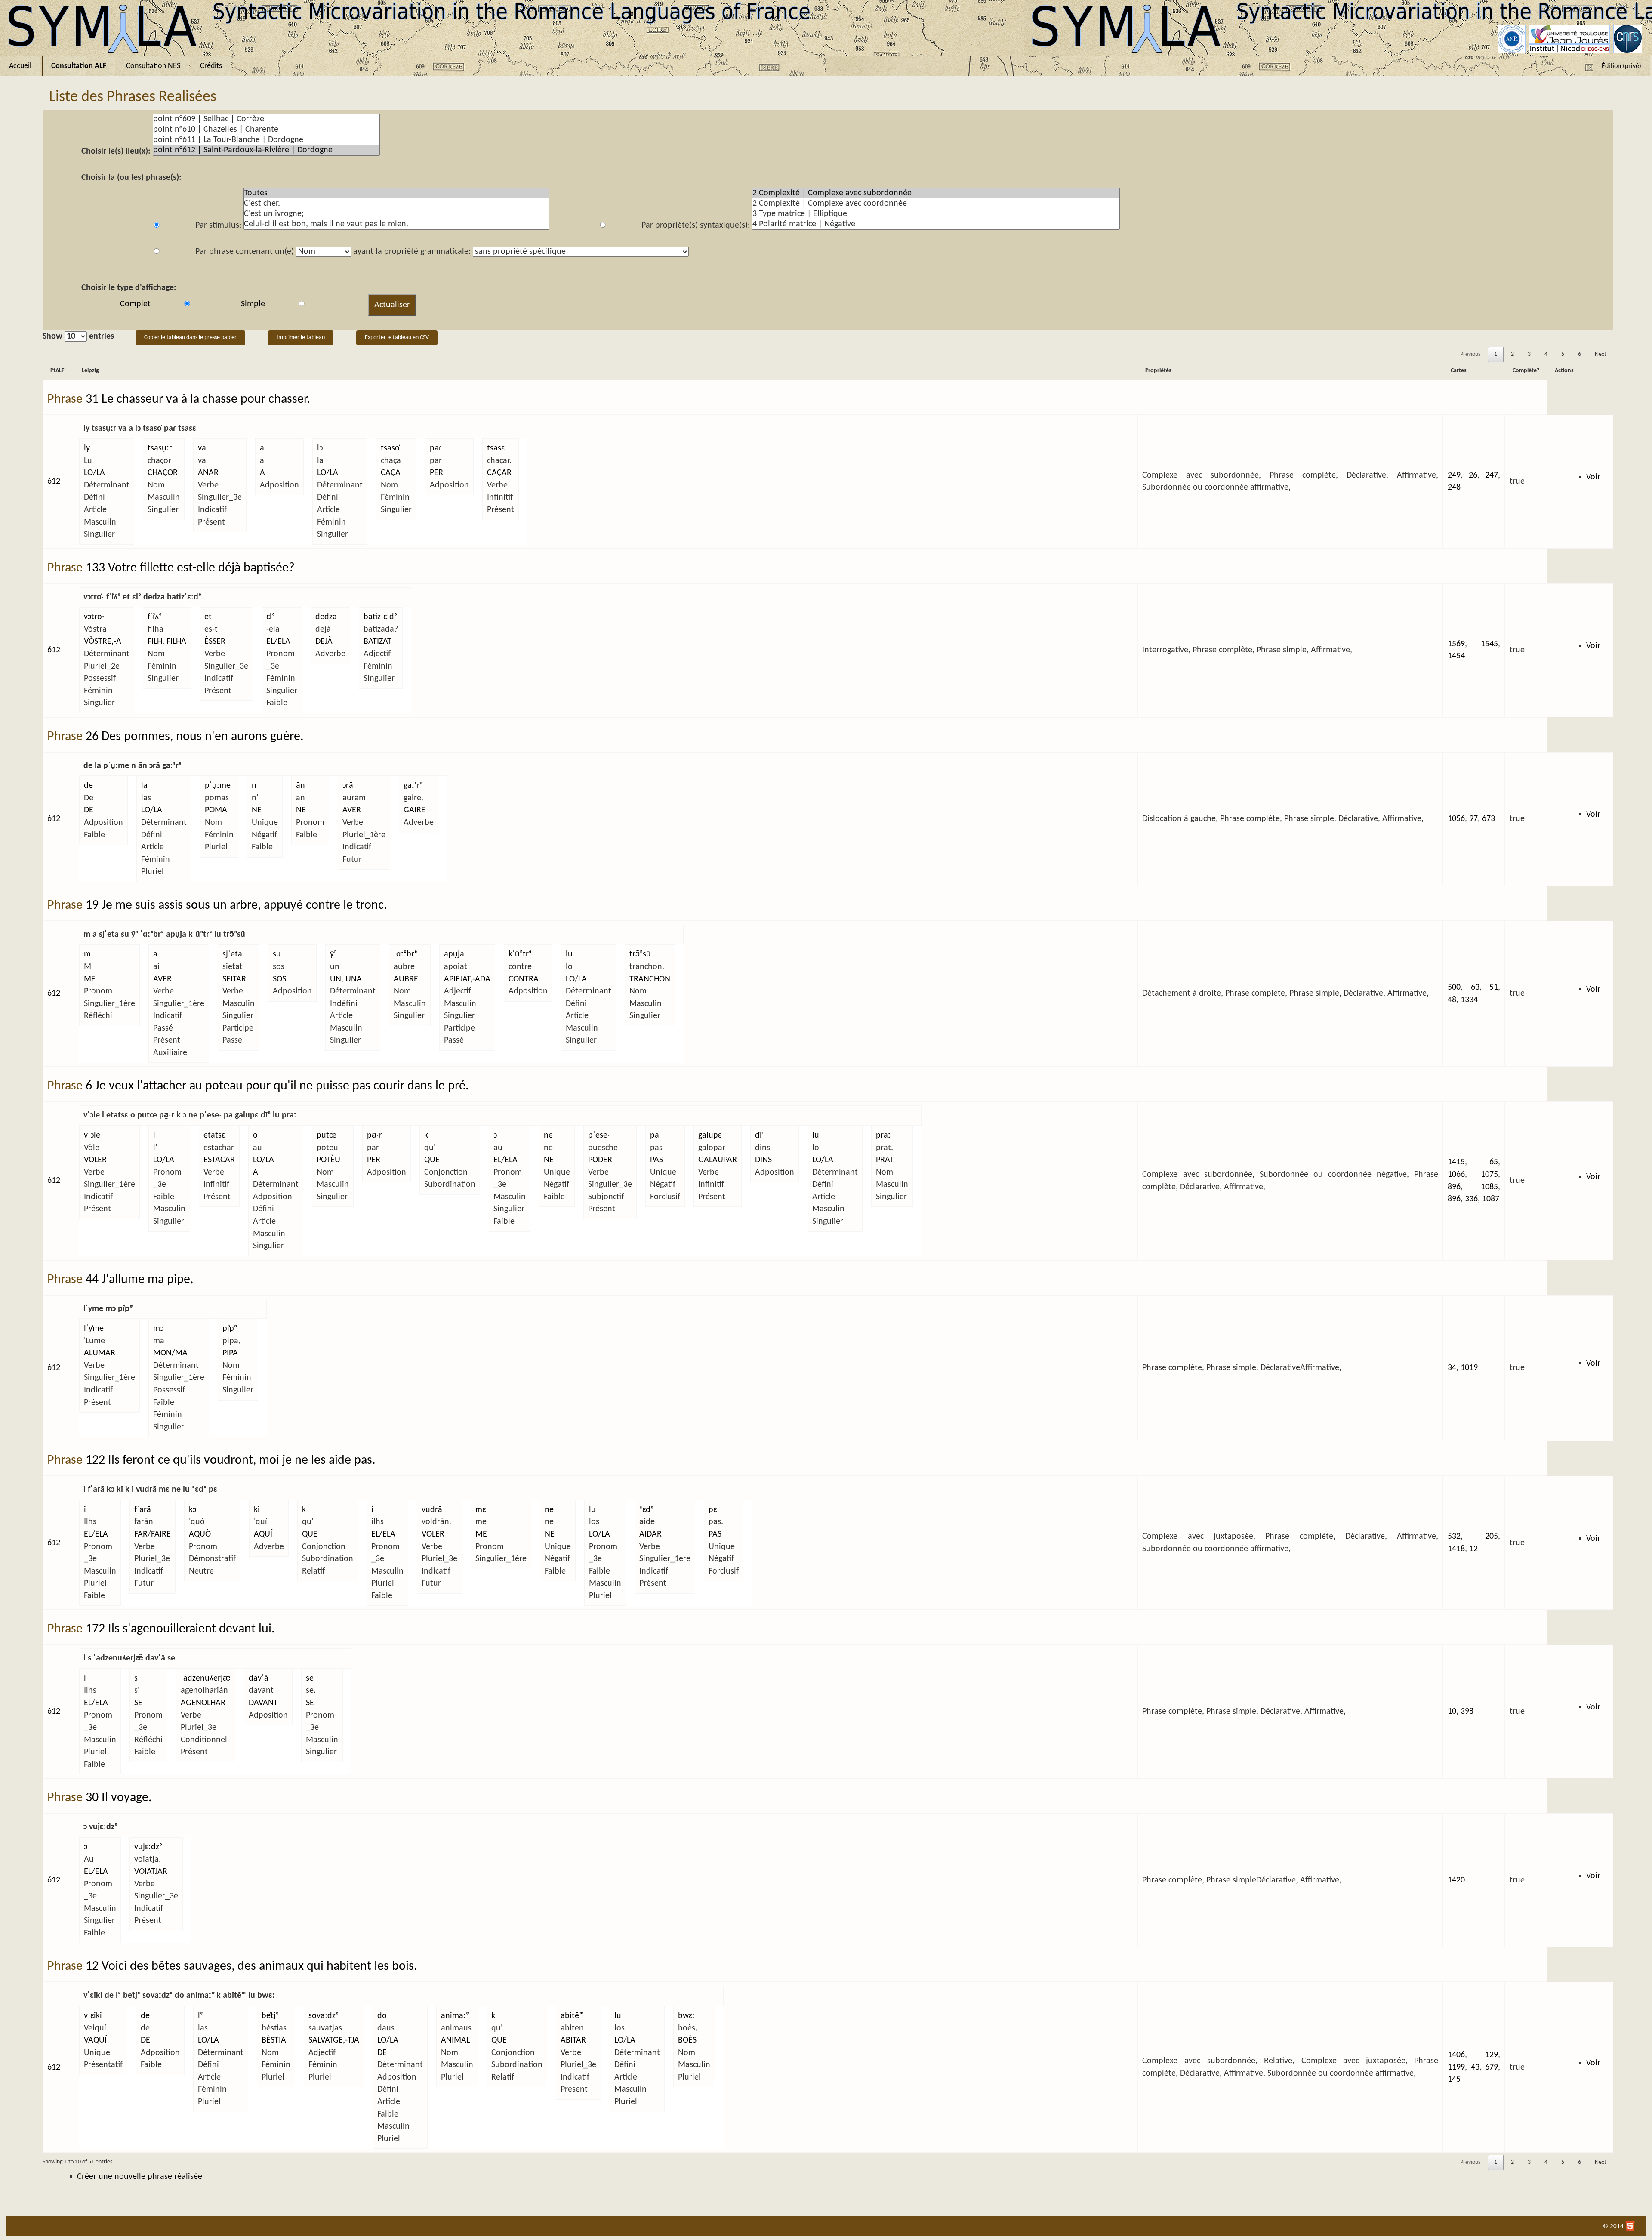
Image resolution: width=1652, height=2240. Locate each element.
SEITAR (234, 979)
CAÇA (391, 473)
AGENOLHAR (203, 1703)
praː (883, 1135)
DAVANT (263, 1703)
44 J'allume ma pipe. (140, 1280)
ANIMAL (455, 2040)
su (277, 954)
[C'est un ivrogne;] (396, 214)
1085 (1489, 1187)
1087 (1491, 1199)
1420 (1456, 1880)
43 (1475, 2067)
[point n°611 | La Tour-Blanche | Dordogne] (266, 140)
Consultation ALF (79, 66)
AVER (352, 810)
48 (1452, 1000)
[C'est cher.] (396, 204)
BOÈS (687, 2040)
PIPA (230, 1353)
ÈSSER (215, 642)
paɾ (436, 448)
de (88, 786)
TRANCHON (650, 979)
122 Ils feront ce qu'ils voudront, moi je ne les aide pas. (231, 1461)
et (208, 617)
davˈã (259, 1678)
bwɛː (686, 2016)
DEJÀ (324, 642)
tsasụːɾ (160, 448)
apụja (454, 954)
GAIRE (415, 810)
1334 (1469, 1000)
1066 (1456, 1175)
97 (1473, 819)
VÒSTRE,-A (103, 642)
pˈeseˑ (599, 1135)
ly (87, 448)
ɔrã (348, 786)
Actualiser (392, 305)
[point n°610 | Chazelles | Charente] (266, 130)
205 (1492, 1537)
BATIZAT (378, 642)
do (382, 2016)
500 (1454, 987)
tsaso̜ (390, 448)
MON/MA (170, 1353)
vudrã (432, 1510)
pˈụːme (218, 786)
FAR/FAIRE (153, 1534)
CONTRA (524, 979)
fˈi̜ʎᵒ (155, 617)
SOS (279, 979)
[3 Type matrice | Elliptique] (936, 214)
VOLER (95, 1160)
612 (54, 481)
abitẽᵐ (572, 2016)
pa (655, 1135)
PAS (656, 1160)
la (144, 786)
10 (1452, 1712)
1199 (1456, 2067)
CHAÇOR (163, 473)
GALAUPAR (718, 1160)
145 (1454, 2080)
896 (1454, 1187)
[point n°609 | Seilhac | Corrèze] (266, 119)
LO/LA (94, 473)
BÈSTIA (274, 2040)
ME (90, 979)
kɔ (193, 1510)
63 (1475, 987)
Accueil (20, 66)
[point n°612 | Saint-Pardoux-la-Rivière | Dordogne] (266, 150)
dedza (326, 617)
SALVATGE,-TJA (334, 2040)
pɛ (713, 1510)
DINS (763, 1160)
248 (1454, 487)
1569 (1456, 644)
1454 (1456, 656)
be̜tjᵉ (270, 2016)
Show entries (78, 336)
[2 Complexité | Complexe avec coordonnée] (936, 204)
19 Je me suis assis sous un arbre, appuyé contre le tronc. (236, 906)
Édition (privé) (1621, 66)
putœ (327, 1135)
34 (1452, 1368)
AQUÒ (200, 1534)
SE (138, 1703)
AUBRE (406, 979)
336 (1471, 1199)
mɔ (158, 1329)
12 (1473, 1549)
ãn (301, 786)
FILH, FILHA (167, 642)
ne (548, 1135)
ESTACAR (219, 1160)
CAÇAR (499, 473)
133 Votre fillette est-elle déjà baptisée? (190, 568)
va (202, 448)
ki (257, 1510)
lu (569, 954)
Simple (253, 304)
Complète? (1526, 371)
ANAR (208, 473)
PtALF (57, 371)
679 (1492, 2067)
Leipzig (90, 371)
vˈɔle (92, 1135)
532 (1454, 1537)
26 (1473, 475)
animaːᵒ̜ (455, 2016)
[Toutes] (396, 193)
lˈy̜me (94, 1329)
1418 (1456, 1549)
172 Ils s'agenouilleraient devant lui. (180, 1629)
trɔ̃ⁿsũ (640, 954)
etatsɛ (214, 1135)
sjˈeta (232, 954)
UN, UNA (346, 979)
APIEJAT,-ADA (467, 979)
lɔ (320, 448)
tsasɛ (496, 448)
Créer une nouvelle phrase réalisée (140, 2177)
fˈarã (143, 1510)
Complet (135, 304)
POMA (216, 810)
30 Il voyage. (119, 1798)
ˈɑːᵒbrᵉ (405, 954)
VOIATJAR (151, 1872)
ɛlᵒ (271, 617)
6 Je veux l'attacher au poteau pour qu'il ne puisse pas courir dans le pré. (277, 1086)
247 (1492, 475)
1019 (1469, 1368)
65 (1494, 1162)
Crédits (211, 66)
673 (1489, 819)
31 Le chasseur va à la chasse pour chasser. (198, 400)
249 (1454, 475)
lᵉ (200, 2016)
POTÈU (328, 1160)
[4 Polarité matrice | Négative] (936, 224)
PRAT (885, 1160)
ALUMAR (100, 1353)
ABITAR (573, 2040)
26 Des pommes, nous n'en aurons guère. (195, 737)
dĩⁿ (760, 1135)
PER (436, 473)
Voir (1593, 477)
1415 (1456, 1162)
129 (1492, 2055)
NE (257, 810)
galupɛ (710, 1135)
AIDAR (650, 1534)
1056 (1456, 819)
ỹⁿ (333, 954)
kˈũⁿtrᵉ (520, 954)
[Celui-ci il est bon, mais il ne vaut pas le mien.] (396, 224)
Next (1601, 354)
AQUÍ (263, 1534)
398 (1467, 1712)
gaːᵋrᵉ (413, 786)
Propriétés (1158, 371)
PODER (600, 1160)
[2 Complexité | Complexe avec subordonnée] (936, 193)
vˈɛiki (93, 2016)
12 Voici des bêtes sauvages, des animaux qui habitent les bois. (251, 1967)
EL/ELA (278, 642)
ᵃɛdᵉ (646, 1510)
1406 (1456, 2055)
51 (1494, 987)
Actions (1564, 371)
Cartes (1459, 371)
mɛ (481, 1510)
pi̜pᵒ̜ (230, 1329)
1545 (1489, 644)
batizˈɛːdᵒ (380, 617)
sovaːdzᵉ (324, 2016)
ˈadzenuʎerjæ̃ (206, 1678)
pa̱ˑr (374, 1135)
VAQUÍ (95, 2040)
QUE (432, 1160)
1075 (1489, 1175)
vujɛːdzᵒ (148, 1847)
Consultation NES (153, 66)
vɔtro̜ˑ (94, 617)
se (310, 1678)
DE (89, 810)
